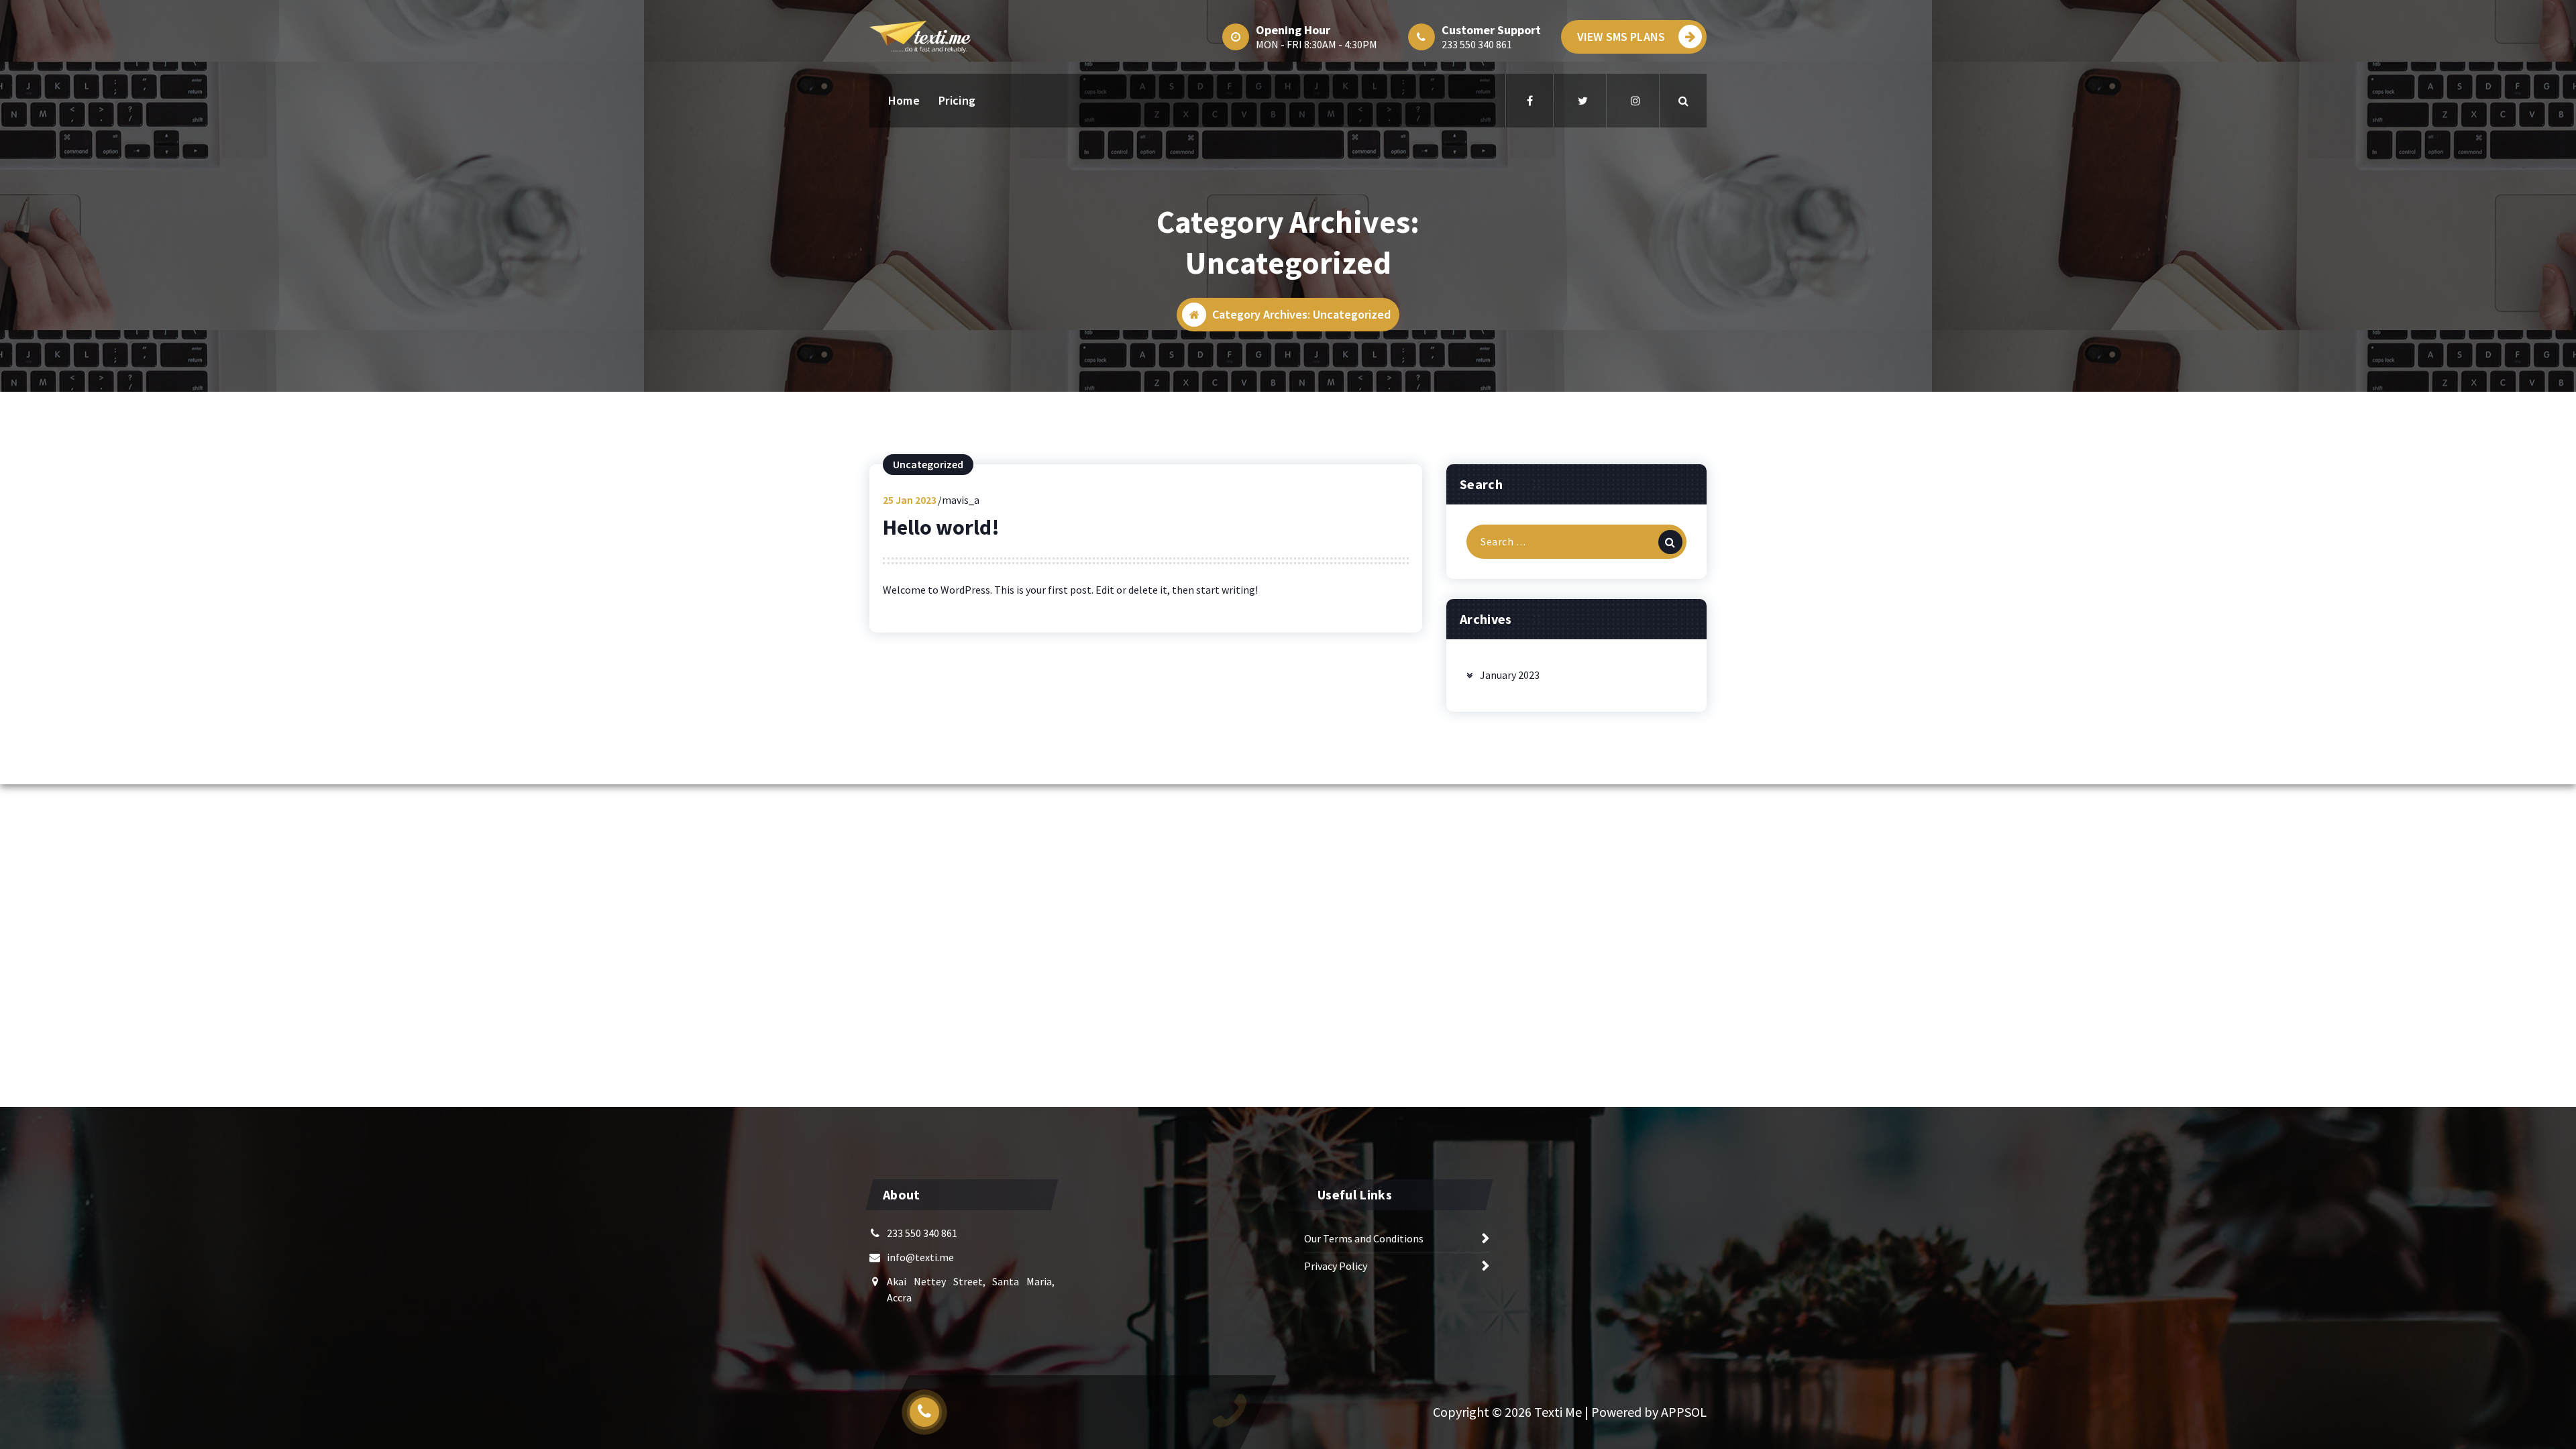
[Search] (1670, 542)
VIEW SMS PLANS (1621, 37)
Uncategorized (928, 464)
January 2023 (1510, 675)
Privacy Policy (1336, 1266)
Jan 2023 (910, 500)
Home (904, 100)
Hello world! (941, 527)
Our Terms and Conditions (1364, 1238)
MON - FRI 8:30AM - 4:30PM (1317, 44)
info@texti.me (920, 1257)
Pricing (957, 100)
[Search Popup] (1683, 101)
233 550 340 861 (1477, 44)
